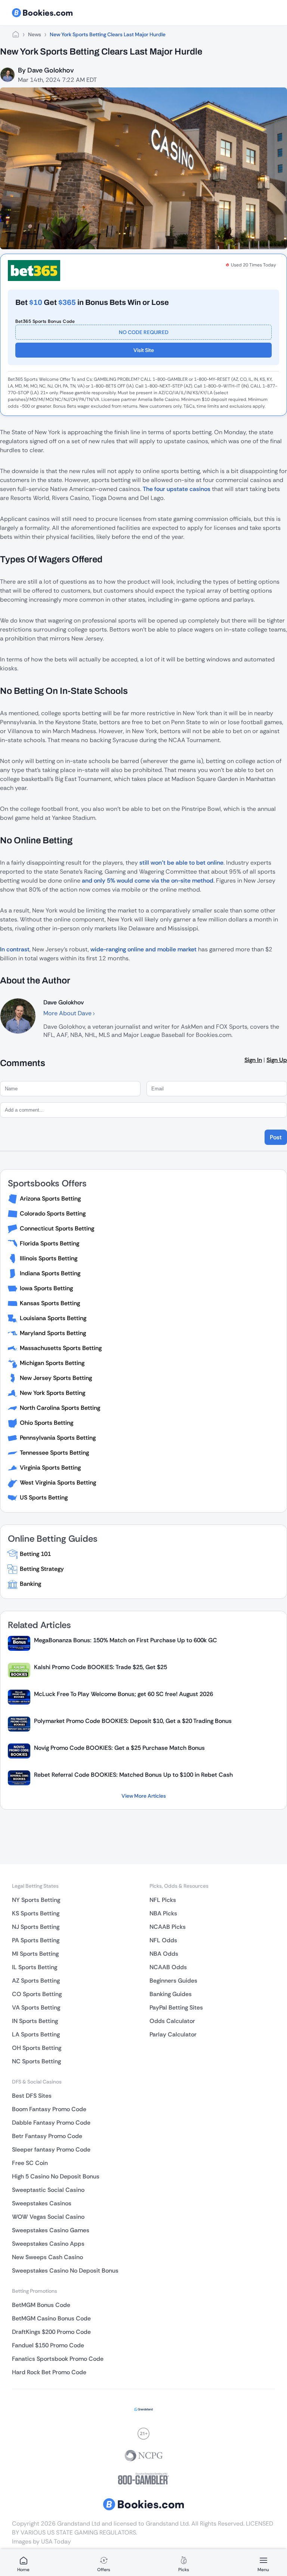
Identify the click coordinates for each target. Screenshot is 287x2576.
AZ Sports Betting (36, 1981)
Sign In (253, 1060)
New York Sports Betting (53, 1393)
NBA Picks (163, 1913)
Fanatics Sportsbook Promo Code (58, 2359)
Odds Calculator (172, 2021)
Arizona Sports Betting (50, 1199)
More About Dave (68, 1013)
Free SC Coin (30, 2163)
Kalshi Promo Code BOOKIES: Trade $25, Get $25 (101, 1667)
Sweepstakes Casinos (42, 2203)
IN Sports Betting (35, 2021)
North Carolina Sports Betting (60, 1408)
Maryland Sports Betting (53, 1333)
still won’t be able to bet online (181, 863)
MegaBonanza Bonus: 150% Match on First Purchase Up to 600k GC (126, 1640)
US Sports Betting (44, 1497)
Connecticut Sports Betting (57, 1228)
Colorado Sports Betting (53, 1213)
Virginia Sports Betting (50, 1468)
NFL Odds (163, 1940)
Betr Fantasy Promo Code (47, 2136)
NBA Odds (164, 1954)
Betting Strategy (42, 1569)
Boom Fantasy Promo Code (49, 2109)
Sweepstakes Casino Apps (48, 2244)
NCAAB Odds (168, 1967)
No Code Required (144, 332)
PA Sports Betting (36, 1940)
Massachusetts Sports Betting (61, 1348)
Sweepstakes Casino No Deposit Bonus (65, 2271)
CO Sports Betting (37, 1994)
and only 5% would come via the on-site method (148, 881)
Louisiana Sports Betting (53, 1318)
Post (276, 1137)
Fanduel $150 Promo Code (48, 2345)
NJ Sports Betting (36, 1927)
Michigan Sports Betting (52, 1363)
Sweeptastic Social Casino (48, 2190)
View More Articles (144, 1796)
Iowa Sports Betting (46, 1288)
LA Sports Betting (36, 2034)
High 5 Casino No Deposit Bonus (56, 2176)
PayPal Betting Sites (176, 2007)
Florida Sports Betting (50, 1243)
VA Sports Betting (36, 2007)
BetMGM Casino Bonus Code (51, 2318)
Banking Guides (171, 1994)
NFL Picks (163, 1900)
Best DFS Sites (32, 2096)
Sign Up (277, 1060)
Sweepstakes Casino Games (51, 2230)
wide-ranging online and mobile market (143, 949)
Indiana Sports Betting (50, 1273)
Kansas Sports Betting (50, 1303)
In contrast (15, 949)
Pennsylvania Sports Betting (58, 1438)
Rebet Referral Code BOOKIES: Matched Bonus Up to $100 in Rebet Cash (133, 1775)
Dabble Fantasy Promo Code (51, 2123)
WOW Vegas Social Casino (48, 2217)
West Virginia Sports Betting (58, 1482)
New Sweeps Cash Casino (47, 2257)
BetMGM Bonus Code (41, 2305)
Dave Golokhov (50, 70)
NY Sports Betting (36, 1900)
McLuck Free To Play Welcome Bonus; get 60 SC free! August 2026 (124, 1694)
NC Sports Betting (36, 2061)
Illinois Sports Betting (49, 1258)
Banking (30, 1584)
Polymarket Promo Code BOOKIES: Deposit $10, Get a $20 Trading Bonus (133, 1721)
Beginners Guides (173, 1981)
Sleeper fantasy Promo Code (51, 2149)
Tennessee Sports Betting (54, 1453)
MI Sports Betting (35, 1954)
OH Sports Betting (37, 2048)
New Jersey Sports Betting (56, 1378)
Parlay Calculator (173, 2034)
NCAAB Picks (168, 1927)
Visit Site (144, 350)
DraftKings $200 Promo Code (51, 2332)
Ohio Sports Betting (47, 1423)
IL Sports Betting (35, 1967)
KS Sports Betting (36, 1913)
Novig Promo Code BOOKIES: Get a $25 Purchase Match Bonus (119, 1748)
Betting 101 (35, 1554)
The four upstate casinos (177, 489)
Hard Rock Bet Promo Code (49, 2372)
